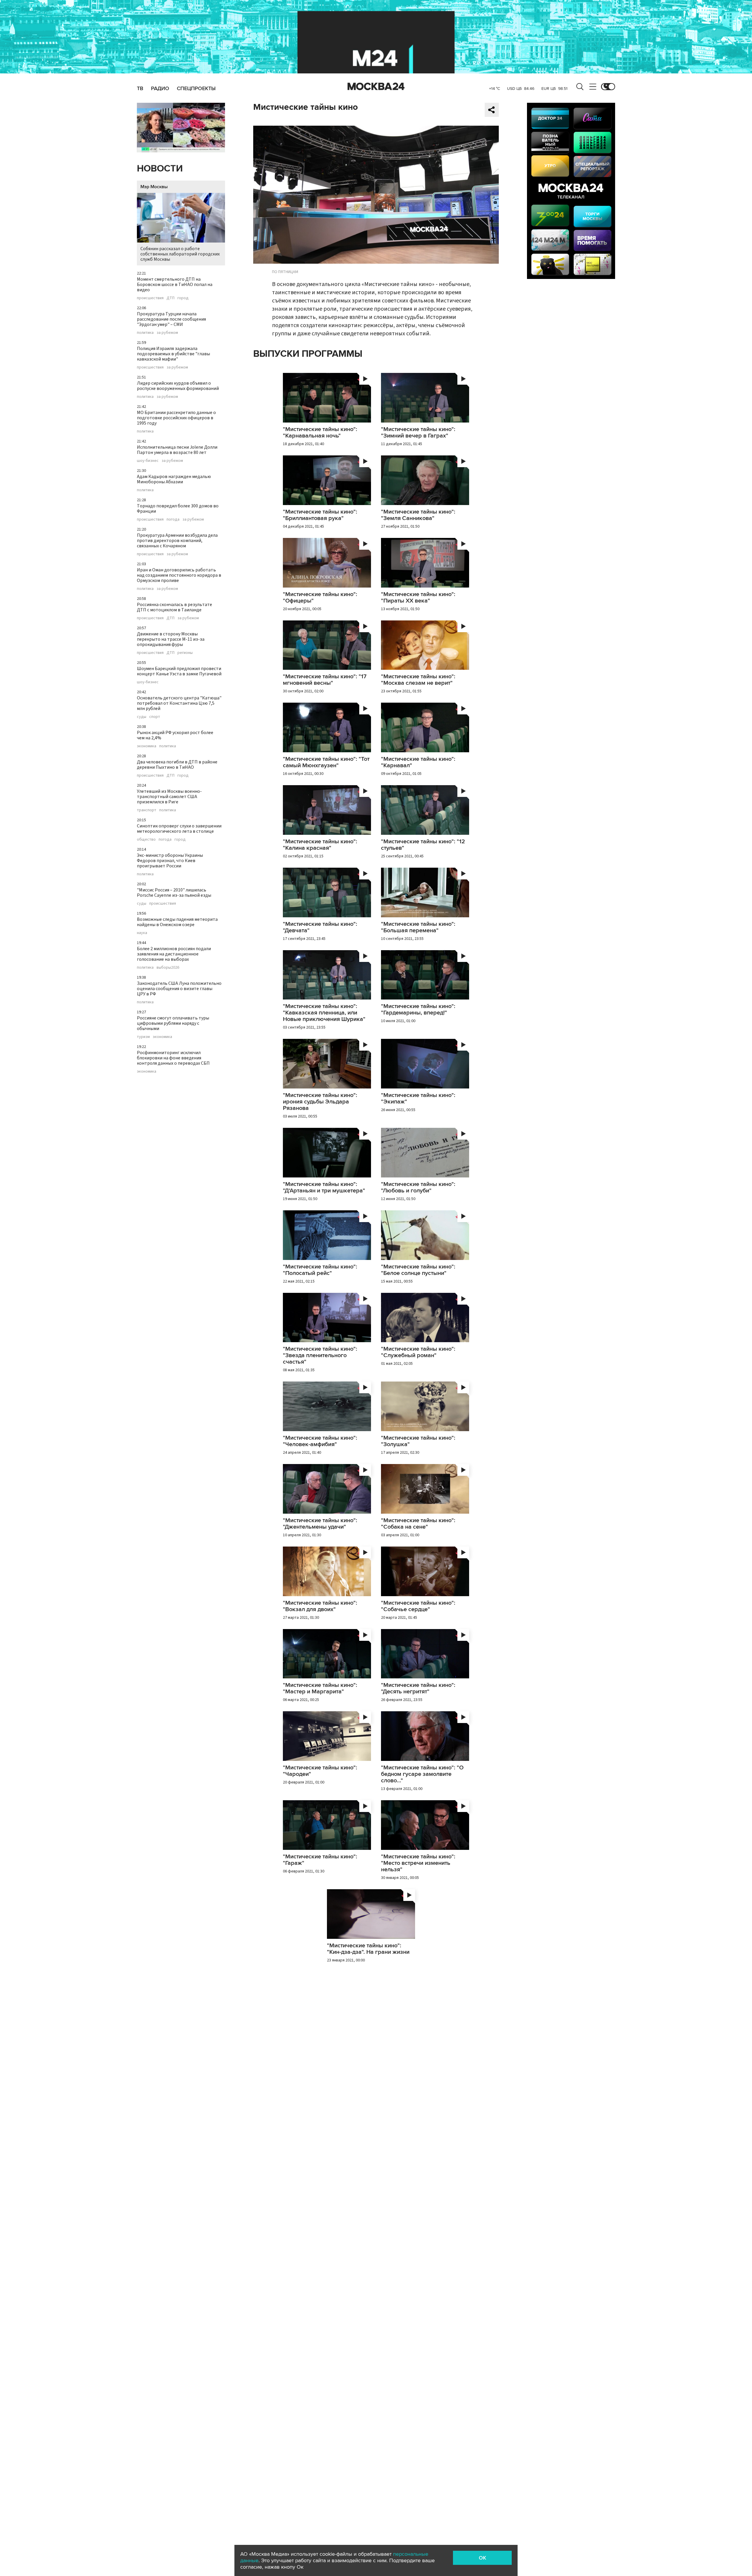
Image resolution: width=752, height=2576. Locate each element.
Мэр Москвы (154, 187)
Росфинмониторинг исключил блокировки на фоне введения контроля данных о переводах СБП (173, 1058)
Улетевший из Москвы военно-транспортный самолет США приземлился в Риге (169, 797)
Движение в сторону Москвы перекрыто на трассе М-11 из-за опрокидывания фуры (171, 639)
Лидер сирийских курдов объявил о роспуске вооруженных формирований (178, 386)
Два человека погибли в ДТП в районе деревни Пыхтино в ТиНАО (177, 765)
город (183, 298)
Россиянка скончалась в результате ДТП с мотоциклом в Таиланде (174, 607)
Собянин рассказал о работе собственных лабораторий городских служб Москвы (180, 254)
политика (145, 333)
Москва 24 (376, 87)
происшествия (150, 298)
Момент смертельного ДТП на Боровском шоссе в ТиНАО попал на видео (175, 285)
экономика (147, 746)
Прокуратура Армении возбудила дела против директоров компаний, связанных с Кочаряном (177, 541)
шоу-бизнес (148, 461)
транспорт (147, 810)
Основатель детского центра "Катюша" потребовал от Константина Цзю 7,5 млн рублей (179, 703)
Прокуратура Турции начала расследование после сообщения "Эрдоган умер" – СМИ (171, 319)
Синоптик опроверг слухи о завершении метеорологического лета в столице (179, 829)
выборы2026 (168, 968)
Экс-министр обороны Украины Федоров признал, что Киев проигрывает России (170, 861)
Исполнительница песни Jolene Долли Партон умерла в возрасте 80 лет (177, 450)
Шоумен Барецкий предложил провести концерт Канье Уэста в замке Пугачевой (179, 671)
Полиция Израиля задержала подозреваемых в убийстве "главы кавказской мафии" (173, 354)
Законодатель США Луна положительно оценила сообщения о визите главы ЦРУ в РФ (179, 989)
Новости (160, 169)
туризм (143, 1037)
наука (142, 933)
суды (142, 717)
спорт (155, 717)
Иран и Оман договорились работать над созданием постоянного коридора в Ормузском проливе (179, 575)
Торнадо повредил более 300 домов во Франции (178, 509)
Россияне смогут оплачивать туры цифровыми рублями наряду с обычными (173, 1023)
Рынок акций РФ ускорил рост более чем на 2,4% (175, 735)
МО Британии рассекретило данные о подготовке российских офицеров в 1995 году (176, 418)
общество (146, 839)
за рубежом (167, 333)
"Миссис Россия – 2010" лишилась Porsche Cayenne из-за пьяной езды (174, 893)
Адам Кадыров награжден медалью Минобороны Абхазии (174, 479)
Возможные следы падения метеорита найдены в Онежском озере (177, 922)
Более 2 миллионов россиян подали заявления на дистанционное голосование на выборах (174, 954)
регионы (185, 653)
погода (173, 519)
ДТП (171, 298)
